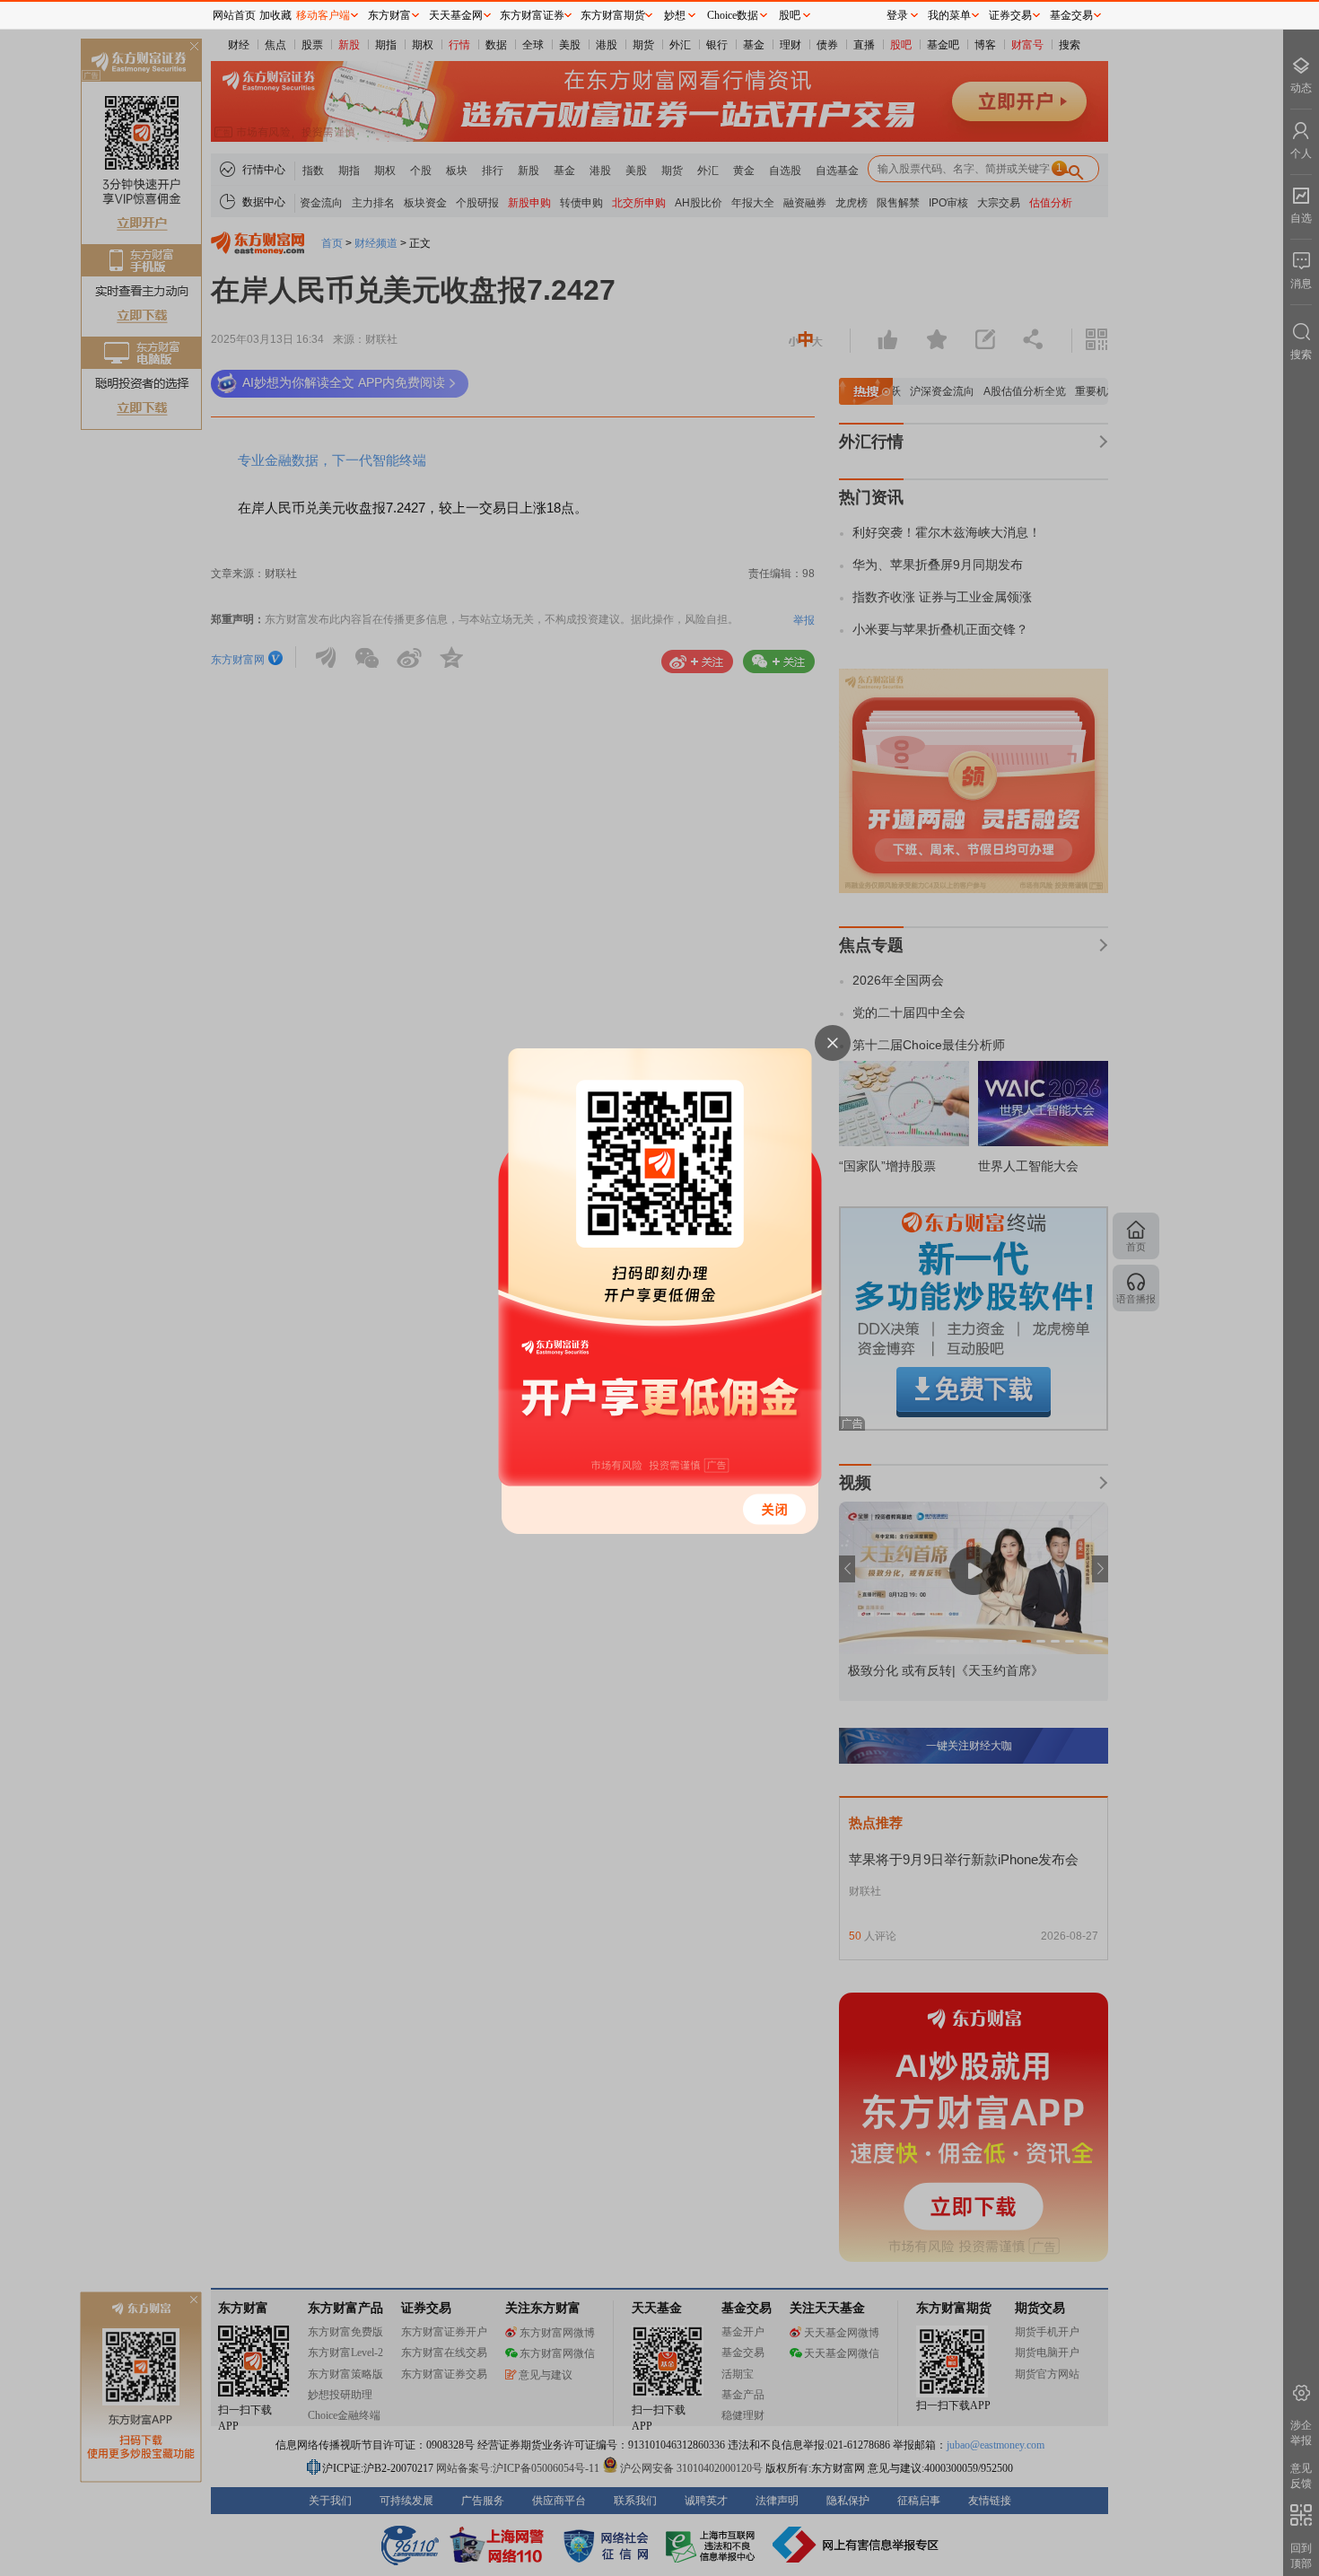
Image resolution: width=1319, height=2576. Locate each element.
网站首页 (234, 15)
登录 (897, 15)
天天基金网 (456, 15)
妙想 (675, 15)
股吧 (790, 15)
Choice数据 (733, 15)
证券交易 (1010, 15)
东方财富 (389, 15)
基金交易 (1071, 15)
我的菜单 (949, 15)
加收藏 (275, 15)
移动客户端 (323, 15)
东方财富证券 (532, 15)
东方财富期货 (613, 15)
